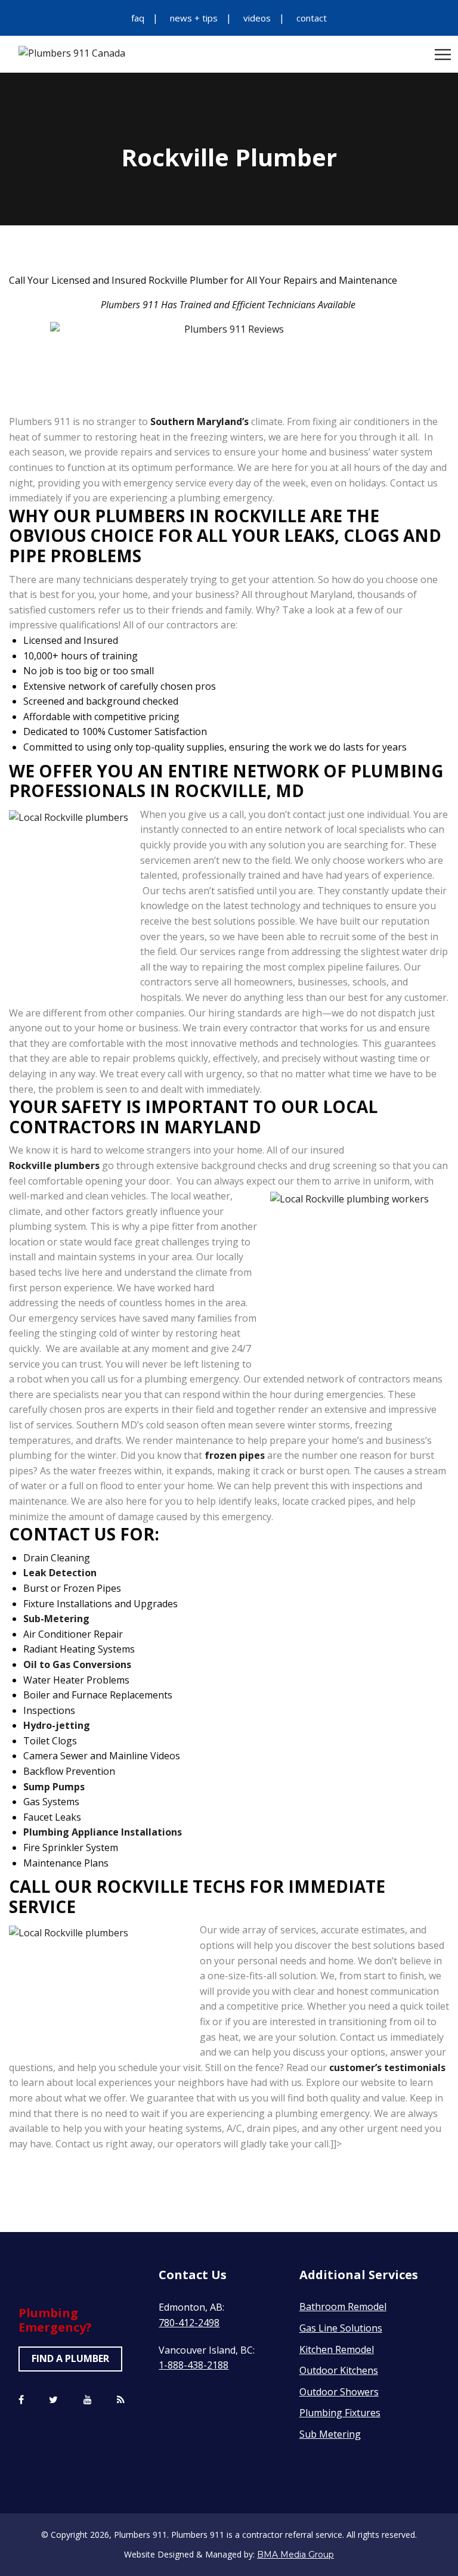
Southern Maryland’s (199, 421)
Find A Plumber (70, 2358)
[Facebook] (21, 2400)
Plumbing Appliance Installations (103, 1832)
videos (257, 18)
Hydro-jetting (57, 1725)
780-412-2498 (189, 2323)
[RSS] (121, 2400)
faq (138, 18)
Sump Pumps (54, 1787)
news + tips (194, 18)
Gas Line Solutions (341, 2328)
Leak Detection (60, 1573)
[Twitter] (53, 2400)
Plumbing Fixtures (340, 2413)
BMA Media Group (295, 2555)
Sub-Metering (56, 1619)
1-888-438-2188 (194, 2365)
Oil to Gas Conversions (77, 1664)
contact (312, 18)
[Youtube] (88, 2400)
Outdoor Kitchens (339, 2370)
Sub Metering (330, 2434)
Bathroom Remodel (343, 2307)
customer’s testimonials (387, 2067)
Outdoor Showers (339, 2392)
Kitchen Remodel (337, 2349)
